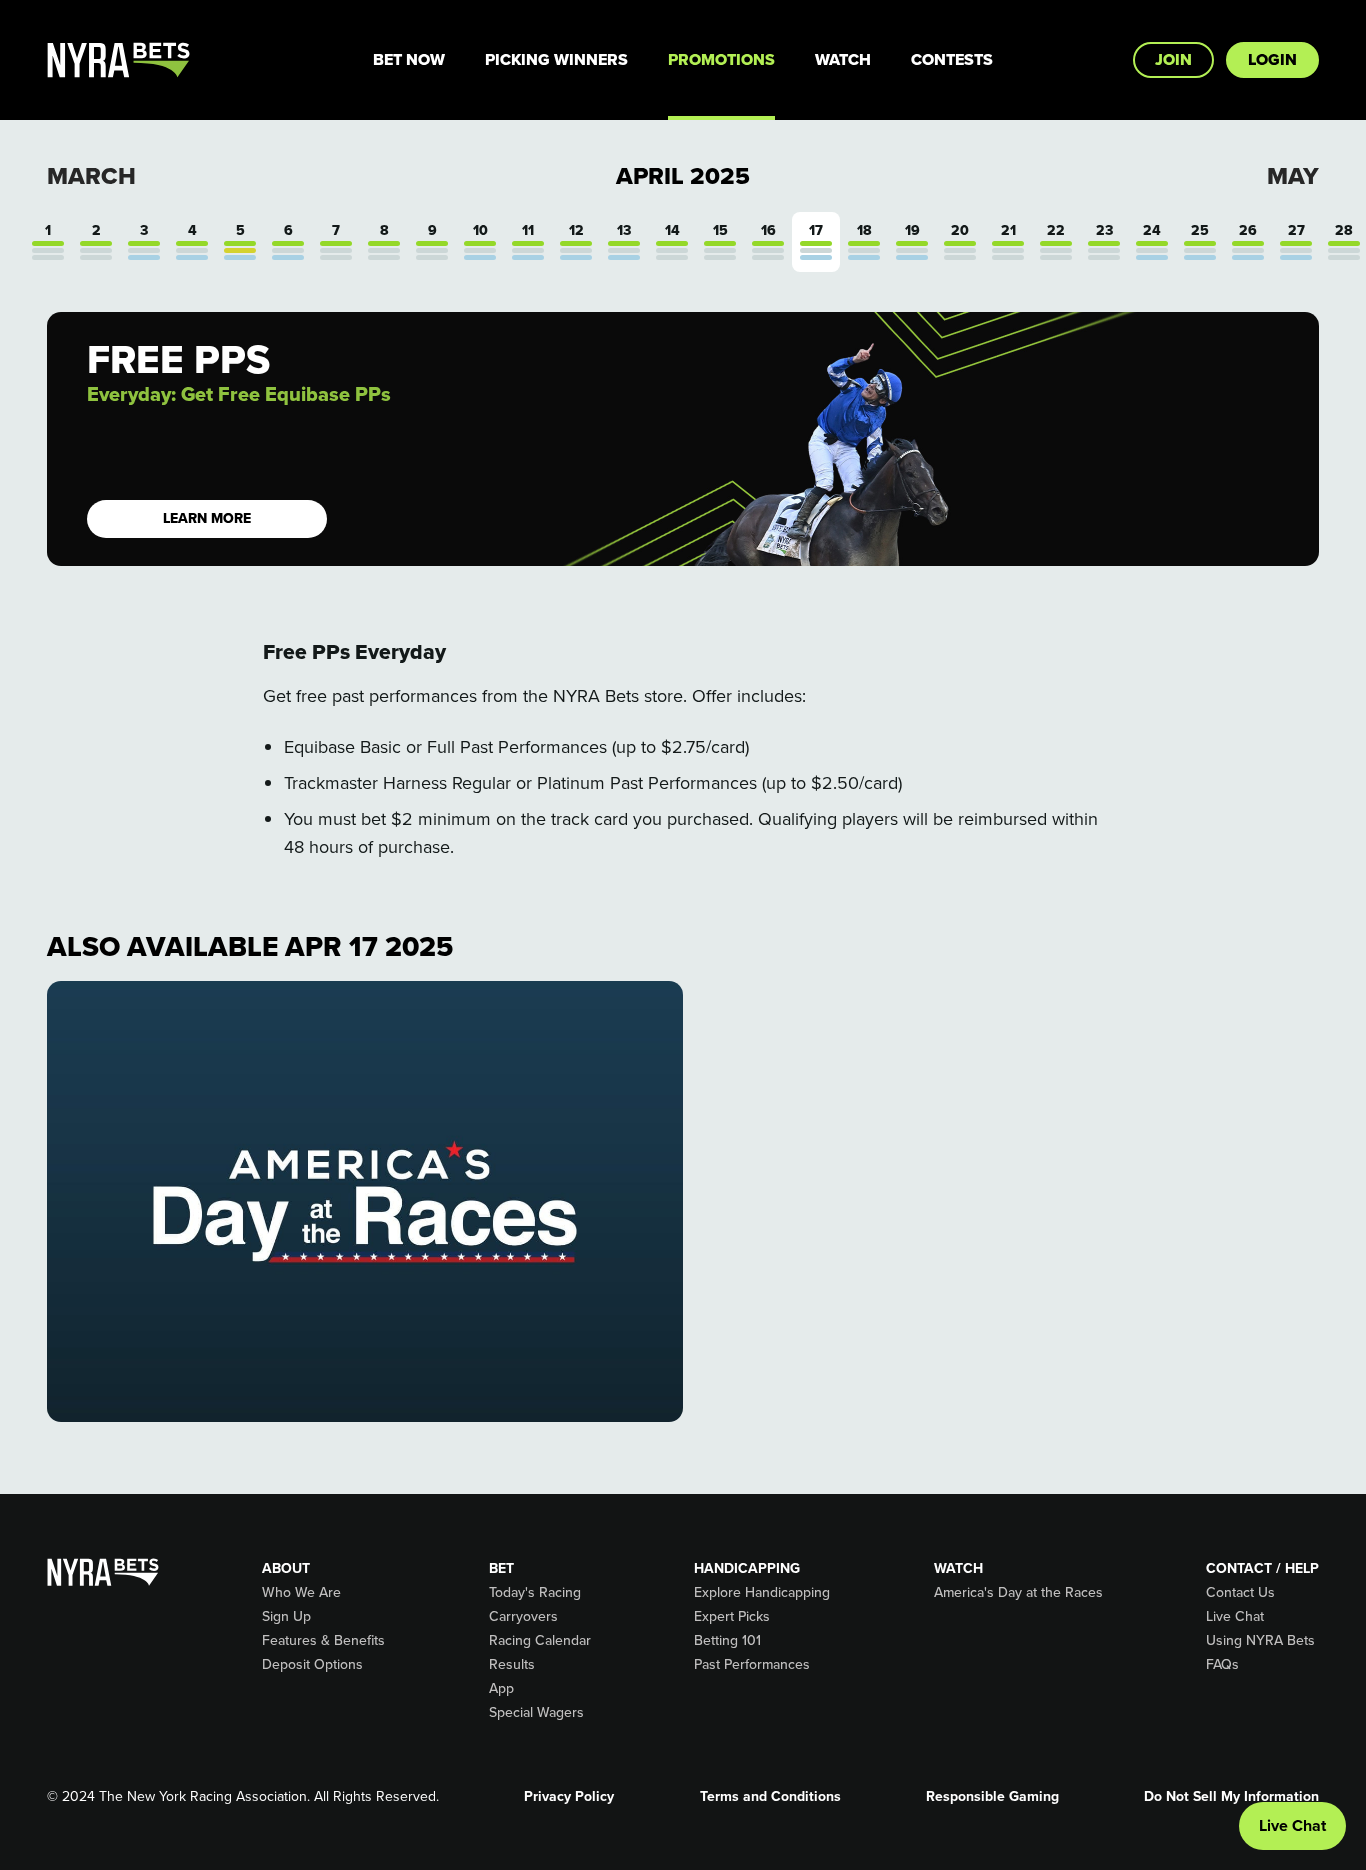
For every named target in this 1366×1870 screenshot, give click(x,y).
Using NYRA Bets (1260, 1640)
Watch (843, 59)
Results (512, 1664)
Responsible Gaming (992, 1796)
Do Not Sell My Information (1231, 1796)
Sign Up (286, 1616)
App (501, 1688)
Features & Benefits (323, 1640)
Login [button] (1272, 59)
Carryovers (523, 1616)
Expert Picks (732, 1616)
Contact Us (1240, 1592)
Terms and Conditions (770, 1796)
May (1293, 176)
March (91, 176)
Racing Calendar (540, 1640)
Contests (952, 59)
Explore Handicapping (762, 1592)
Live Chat (1235, 1616)
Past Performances (752, 1664)
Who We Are (301, 1592)
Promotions (721, 59)
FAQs (1222, 1664)
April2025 (683, 176)
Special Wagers (536, 1712)
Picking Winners (556, 59)
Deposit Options (312, 1664)
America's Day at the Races (1018, 1592)
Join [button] (1173, 59)
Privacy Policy (569, 1796)
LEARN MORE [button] (207, 518)
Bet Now (409, 59)
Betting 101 (727, 1640)
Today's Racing (535, 1592)
